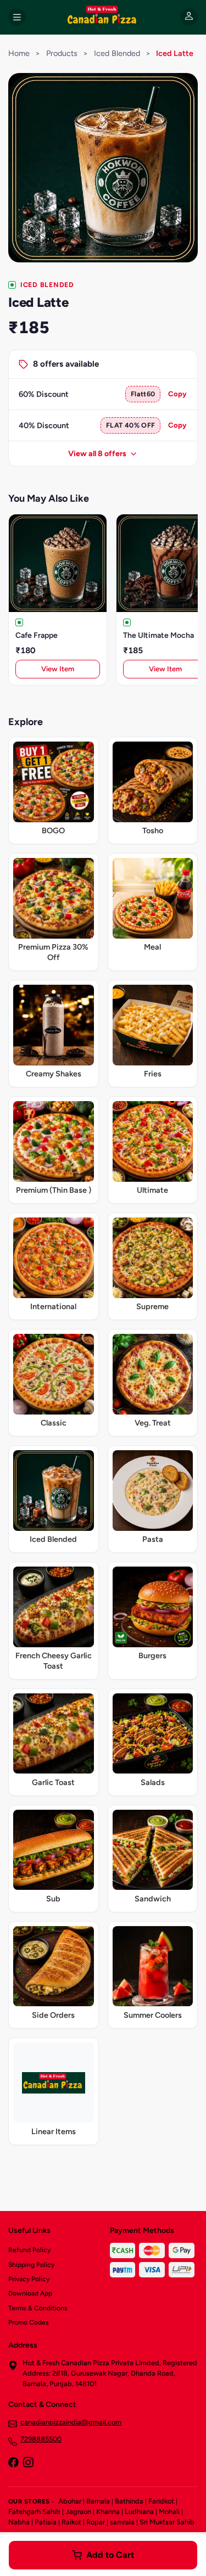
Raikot (71, 2522)
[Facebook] (13, 2463)
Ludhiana (139, 2512)
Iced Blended (117, 53)
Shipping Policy (31, 2265)
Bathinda (129, 2501)
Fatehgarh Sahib (34, 2512)
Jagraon (78, 2512)
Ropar (96, 2522)
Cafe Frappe (37, 635)
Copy (177, 394)
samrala (122, 2522)
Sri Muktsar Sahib (167, 2522)
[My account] (189, 17)
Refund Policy (29, 2250)
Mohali (169, 2512)
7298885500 (41, 2439)
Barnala (98, 2501)
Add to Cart (110, 2555)
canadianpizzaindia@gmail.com (71, 2422)
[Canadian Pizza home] (103, 17)
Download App (30, 2293)
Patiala (46, 2522)
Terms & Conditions (38, 2308)
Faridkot (161, 2501)
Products (62, 53)
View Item (58, 669)
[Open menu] (17, 17)
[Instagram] (28, 2463)
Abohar (70, 2501)
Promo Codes (29, 2322)
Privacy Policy (29, 2279)
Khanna (108, 2512)
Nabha (19, 2522)
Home (19, 53)
